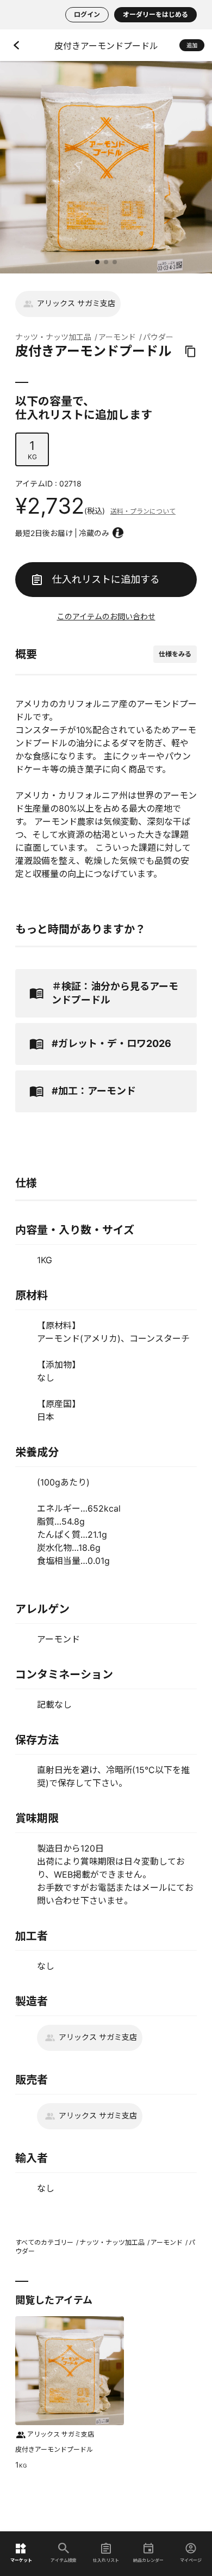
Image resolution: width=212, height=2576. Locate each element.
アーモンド (117, 337)
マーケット (21, 2560)
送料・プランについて (143, 511)
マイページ (191, 2560)
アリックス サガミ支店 (76, 303)
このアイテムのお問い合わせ (106, 616)
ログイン (87, 14)
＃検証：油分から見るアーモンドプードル (115, 993)
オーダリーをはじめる (155, 14)
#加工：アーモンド (94, 1091)
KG (32, 450)
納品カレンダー (148, 2560)
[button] (97, 262)
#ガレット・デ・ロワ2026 (111, 1043)
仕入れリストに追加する (106, 579)
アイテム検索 (64, 2560)
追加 (192, 45)
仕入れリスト (106, 2560)
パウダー (158, 337)
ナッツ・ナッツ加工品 (53, 337)
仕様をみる (175, 654)
